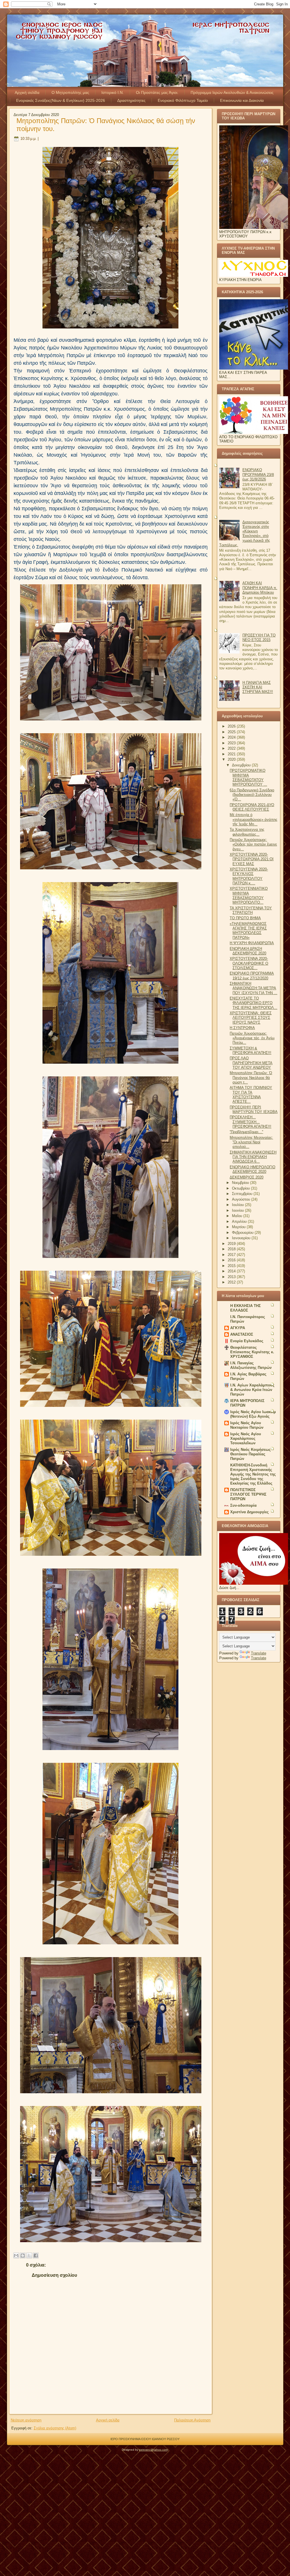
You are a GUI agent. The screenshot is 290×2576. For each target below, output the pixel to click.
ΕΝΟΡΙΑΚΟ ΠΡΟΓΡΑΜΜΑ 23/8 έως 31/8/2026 (258, 475)
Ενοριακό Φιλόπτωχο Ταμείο (183, 100)
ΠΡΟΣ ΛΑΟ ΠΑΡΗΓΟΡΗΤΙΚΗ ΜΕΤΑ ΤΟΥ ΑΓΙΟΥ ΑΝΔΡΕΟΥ (251, 1063)
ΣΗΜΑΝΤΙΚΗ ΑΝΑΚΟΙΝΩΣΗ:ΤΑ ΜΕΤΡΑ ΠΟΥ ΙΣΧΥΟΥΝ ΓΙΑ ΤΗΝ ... (253, 988)
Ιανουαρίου (242, 1238)
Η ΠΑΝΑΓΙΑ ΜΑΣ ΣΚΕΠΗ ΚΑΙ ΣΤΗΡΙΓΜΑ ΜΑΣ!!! (258, 687)
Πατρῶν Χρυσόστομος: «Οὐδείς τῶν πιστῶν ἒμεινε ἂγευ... (253, 844)
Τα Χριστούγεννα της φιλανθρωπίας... (247, 832)
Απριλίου (240, 1221)
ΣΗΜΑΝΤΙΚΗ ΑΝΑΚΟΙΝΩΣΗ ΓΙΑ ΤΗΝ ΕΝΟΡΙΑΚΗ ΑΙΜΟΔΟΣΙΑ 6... (253, 1157)
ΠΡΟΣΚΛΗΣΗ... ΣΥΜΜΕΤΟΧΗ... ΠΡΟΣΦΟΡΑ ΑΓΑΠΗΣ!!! (250, 1122)
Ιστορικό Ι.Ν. (113, 92)
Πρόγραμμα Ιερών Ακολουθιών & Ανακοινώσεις (232, 92)
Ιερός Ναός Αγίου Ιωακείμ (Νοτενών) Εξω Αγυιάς (253, 1414)
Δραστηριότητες (131, 100)
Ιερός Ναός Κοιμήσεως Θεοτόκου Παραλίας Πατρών (250, 1454)
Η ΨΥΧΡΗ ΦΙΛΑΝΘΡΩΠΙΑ (252, 943)
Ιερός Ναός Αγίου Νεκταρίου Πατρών (247, 1425)
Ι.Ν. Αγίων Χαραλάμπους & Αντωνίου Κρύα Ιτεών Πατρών (252, 1390)
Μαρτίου (239, 1227)
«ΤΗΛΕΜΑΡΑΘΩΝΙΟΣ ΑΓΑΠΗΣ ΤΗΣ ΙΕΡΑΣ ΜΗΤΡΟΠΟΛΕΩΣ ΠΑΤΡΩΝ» (248, 931)
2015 (232, 1266)
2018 (232, 1249)
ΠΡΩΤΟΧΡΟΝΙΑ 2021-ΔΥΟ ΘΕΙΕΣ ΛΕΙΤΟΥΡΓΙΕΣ (252, 807)
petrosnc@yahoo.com (153, 2450)
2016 (232, 1260)
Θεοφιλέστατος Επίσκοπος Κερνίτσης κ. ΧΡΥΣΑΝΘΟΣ (252, 1352)
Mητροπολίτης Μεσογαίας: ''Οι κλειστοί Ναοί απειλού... (251, 1142)
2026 (232, 726)
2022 (232, 748)
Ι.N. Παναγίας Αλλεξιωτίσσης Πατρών (251, 1365)
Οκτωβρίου (241, 1188)
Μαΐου (238, 1216)
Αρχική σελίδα (27, 92)
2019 (232, 1244)
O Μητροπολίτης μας (70, 92)
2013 (232, 1277)
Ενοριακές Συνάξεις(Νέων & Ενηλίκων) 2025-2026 (61, 100)
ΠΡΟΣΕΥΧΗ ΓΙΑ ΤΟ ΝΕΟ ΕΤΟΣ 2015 (259, 637)
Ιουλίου (238, 1205)
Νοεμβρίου (241, 1183)
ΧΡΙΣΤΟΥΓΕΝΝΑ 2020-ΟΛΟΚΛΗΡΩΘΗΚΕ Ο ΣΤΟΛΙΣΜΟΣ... (249, 963)
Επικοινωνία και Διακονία (242, 100)
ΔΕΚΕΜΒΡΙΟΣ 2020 (247, 1177)
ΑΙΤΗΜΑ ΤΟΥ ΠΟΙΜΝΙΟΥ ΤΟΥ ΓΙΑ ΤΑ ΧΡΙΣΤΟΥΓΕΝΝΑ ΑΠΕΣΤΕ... (251, 1095)
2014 (232, 1271)
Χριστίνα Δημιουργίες (250, 1512)
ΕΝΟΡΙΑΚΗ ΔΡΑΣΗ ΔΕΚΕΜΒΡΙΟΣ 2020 (248, 951)
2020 (232, 759)
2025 (232, 732)
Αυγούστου (242, 1199)
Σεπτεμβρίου (243, 1194)
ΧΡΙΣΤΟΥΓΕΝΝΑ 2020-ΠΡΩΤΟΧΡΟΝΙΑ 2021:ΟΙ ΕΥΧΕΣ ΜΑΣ (252, 859)
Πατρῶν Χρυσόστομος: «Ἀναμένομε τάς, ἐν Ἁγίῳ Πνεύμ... (252, 1038)
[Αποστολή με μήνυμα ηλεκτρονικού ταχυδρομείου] (16, 2255)
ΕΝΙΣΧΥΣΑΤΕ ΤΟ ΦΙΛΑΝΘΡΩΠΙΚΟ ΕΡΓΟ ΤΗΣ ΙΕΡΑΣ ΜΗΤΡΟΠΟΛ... (253, 1003)
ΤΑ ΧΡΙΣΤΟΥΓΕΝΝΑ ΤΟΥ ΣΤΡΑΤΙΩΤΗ (251, 910)
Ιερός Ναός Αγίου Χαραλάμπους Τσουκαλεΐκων (246, 1438)
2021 (232, 754)
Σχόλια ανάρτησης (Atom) (55, 2428)
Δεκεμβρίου (242, 765)
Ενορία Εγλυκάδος (247, 1341)
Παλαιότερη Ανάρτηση (192, 2420)
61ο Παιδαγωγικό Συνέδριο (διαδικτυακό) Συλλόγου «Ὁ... (252, 795)
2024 (232, 737)
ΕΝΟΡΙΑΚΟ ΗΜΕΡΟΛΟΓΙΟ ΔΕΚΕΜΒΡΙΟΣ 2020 (252, 1169)
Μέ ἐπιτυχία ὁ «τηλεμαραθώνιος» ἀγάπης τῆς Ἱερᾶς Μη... (253, 819)
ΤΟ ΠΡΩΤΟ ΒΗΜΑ (245, 918)
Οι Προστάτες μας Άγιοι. (157, 92)
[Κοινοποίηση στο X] (29, 2255)
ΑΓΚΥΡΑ (238, 1328)
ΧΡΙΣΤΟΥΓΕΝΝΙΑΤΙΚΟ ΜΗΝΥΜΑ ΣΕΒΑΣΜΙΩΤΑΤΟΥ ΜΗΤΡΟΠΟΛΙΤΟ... (249, 895)
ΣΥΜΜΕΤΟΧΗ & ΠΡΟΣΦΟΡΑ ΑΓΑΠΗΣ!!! (250, 1050)
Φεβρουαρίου (243, 1233)
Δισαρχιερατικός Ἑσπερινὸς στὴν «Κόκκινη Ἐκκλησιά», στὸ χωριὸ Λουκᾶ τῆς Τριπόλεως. (245, 534)
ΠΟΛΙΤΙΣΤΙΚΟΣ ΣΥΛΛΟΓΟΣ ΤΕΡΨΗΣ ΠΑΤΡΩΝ (248, 1494)
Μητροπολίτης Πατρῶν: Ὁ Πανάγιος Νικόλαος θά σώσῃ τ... (251, 1078)
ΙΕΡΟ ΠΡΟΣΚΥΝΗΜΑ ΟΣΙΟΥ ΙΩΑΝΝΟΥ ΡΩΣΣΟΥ (145, 2439)
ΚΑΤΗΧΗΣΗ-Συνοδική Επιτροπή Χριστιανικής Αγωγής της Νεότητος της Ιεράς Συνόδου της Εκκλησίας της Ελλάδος (253, 1474)
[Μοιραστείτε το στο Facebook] (36, 2255)
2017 (232, 1255)
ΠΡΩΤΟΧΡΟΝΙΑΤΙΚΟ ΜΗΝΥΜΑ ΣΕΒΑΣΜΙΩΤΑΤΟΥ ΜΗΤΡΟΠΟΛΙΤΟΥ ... (248, 777)
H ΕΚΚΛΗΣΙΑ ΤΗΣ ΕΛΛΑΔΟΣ (246, 1308)
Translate (259, 1653)
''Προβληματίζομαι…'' (246, 1132)
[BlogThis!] (23, 2255)
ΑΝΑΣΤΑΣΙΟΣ (242, 1334)
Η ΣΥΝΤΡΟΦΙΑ (242, 1028)
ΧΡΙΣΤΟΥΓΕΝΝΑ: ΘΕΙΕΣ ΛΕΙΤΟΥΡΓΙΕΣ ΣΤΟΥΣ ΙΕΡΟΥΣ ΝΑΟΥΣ (251, 1018)
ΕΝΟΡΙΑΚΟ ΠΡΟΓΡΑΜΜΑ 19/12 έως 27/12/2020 (252, 976)
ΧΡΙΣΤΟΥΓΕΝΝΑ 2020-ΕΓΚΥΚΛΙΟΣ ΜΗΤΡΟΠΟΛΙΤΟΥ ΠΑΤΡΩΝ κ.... (249, 876)
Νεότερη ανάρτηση (26, 2420)
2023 (232, 743)
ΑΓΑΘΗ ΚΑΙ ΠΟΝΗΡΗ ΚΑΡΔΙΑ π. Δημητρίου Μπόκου (260, 588)
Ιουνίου (238, 1210)
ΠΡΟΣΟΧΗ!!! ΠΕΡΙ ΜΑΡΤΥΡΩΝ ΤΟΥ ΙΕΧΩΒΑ (254, 1109)
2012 (232, 1282)
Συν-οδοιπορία (243, 1505)
